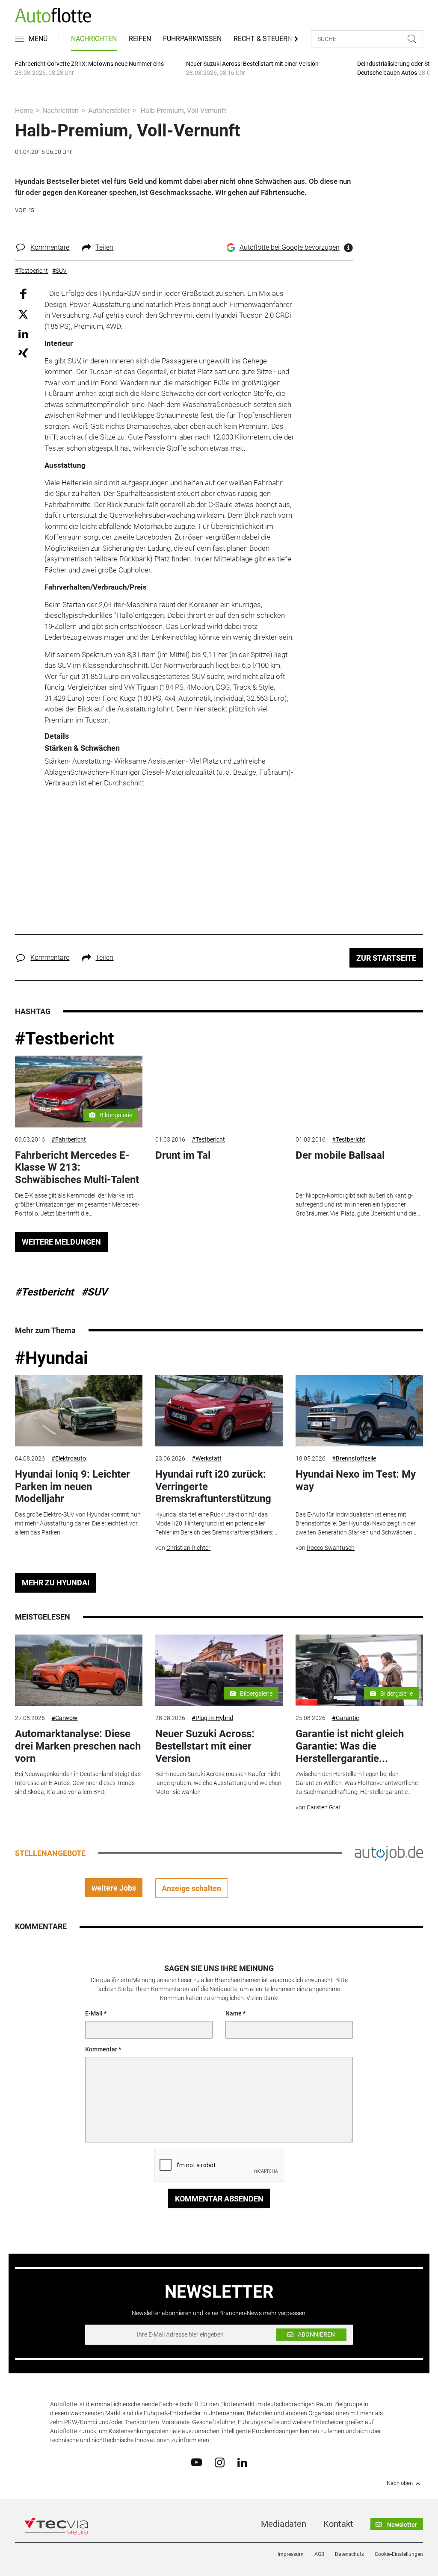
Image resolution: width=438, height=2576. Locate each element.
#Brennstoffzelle (354, 1458)
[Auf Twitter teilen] (23, 314)
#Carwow (64, 1718)
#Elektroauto (69, 1458)
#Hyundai (52, 1358)
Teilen (104, 247)
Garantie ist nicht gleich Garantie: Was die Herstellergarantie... (350, 1746)
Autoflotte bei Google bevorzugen (290, 247)
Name (234, 2013)
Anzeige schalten (191, 1888)
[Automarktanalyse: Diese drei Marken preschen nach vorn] (79, 1670)
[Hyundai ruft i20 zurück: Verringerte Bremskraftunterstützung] (219, 1411)
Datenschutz (349, 2554)
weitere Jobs (114, 1888)
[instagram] (220, 2462)
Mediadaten (284, 2524)
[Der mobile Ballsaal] (359, 1092)
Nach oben (400, 2483)
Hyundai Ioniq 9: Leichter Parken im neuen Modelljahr (73, 1487)
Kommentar (101, 2049)
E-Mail (94, 2013)
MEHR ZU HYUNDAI (56, 1583)
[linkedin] (242, 2462)
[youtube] (197, 2462)
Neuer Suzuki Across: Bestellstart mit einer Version (205, 1746)
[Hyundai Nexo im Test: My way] (359, 1411)
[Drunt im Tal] (219, 1092)
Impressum (291, 2554)
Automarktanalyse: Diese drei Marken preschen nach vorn (78, 1746)
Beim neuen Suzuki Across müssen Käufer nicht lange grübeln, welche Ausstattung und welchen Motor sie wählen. (218, 1783)
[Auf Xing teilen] (23, 353)
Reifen (140, 39)
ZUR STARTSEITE (386, 958)
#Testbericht (65, 1039)
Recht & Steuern (263, 39)
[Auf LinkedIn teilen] (23, 333)
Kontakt (338, 2524)
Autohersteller (109, 111)
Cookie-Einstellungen (399, 2554)
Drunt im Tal (183, 1155)
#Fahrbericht (69, 1139)
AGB (319, 2554)
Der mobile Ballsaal (340, 1155)
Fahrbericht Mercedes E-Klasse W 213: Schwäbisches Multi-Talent (77, 1168)
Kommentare (50, 247)
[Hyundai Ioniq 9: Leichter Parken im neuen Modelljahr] (79, 1411)
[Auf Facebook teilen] (23, 294)
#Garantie (345, 1718)
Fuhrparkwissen (192, 39)
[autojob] (389, 1853)
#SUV (94, 1292)
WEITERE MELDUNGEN (61, 1242)
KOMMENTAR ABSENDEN (219, 2199)
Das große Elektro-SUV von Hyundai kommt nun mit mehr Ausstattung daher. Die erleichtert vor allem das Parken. (78, 1523)
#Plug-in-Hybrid (212, 1718)
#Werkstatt (207, 1458)
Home (24, 111)
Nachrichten (94, 39)
